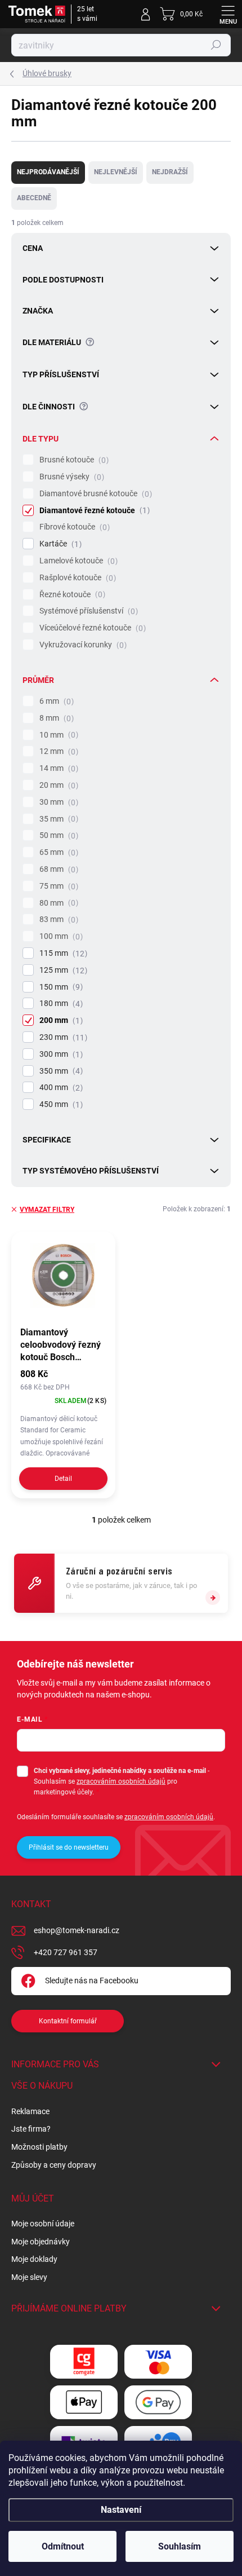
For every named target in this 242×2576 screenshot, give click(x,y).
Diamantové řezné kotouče (93, 511)
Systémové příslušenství (87, 611)
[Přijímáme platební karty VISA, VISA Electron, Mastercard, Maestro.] (158, 2361)
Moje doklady (34, 2259)
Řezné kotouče (71, 595)
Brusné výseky (70, 477)
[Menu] (228, 14)
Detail (63, 1479)
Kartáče (59, 544)
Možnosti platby (39, 2147)
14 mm (57, 768)
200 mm (60, 1020)
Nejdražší (170, 172)
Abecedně (34, 198)
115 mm (62, 953)
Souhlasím (180, 2546)
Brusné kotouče (73, 460)
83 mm (57, 919)
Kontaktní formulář (68, 2021)
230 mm (62, 1037)
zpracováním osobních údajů (121, 1781)
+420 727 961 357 (66, 1952)
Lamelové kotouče (77, 561)
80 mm (57, 903)
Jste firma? (31, 2129)
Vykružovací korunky (82, 645)
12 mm (57, 751)
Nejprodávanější (48, 172)
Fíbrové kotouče (73, 527)
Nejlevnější (116, 172)
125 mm (62, 970)
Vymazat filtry (47, 1210)
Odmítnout (63, 2546)
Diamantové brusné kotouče (94, 494)
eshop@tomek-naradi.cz (77, 1930)
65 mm (57, 852)
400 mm (60, 1088)
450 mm (60, 1104)
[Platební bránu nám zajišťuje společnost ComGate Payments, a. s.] (84, 2361)
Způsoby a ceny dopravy (54, 2165)
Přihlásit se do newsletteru (69, 1847)
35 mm (57, 819)
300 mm (60, 1054)
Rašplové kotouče (76, 578)
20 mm (57, 785)
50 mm (57, 835)
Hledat (216, 45)
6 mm (55, 701)
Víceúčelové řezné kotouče (91, 628)
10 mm (57, 735)
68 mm (57, 869)
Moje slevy (29, 2277)
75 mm (57, 886)
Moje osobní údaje (43, 2224)
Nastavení (121, 2510)
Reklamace (30, 2111)
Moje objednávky (41, 2242)
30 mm (57, 802)
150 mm (60, 987)
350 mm (60, 1071)
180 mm (60, 1004)
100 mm (60, 936)
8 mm (55, 718)
